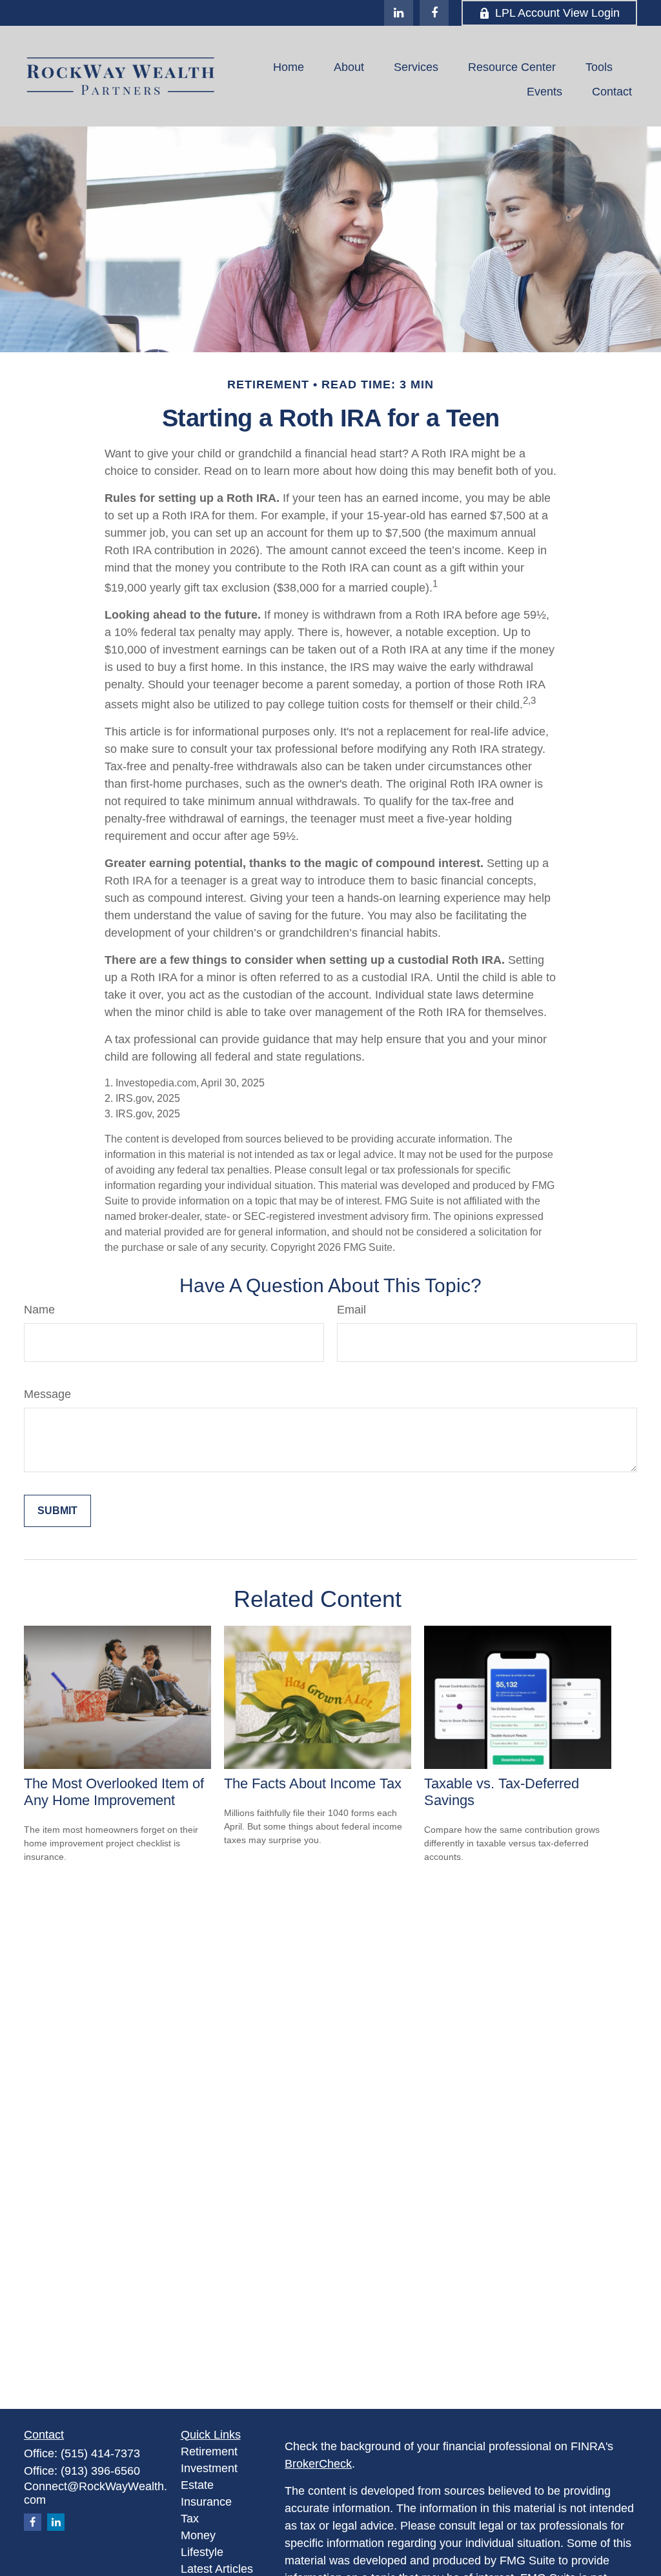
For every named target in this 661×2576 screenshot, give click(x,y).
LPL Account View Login (557, 13)
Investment (209, 2468)
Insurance (206, 2502)
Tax (190, 2519)
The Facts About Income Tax (313, 1783)
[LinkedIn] (399, 13)
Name (39, 1310)
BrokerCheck (318, 2464)
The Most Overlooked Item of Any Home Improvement (114, 1792)
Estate (197, 2485)
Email (351, 1310)
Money (198, 2535)
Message (47, 1394)
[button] (289, 67)
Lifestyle (202, 2552)
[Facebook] (434, 13)
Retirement (209, 2451)
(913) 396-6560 (100, 2471)
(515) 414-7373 (100, 2453)
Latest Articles (217, 2569)
